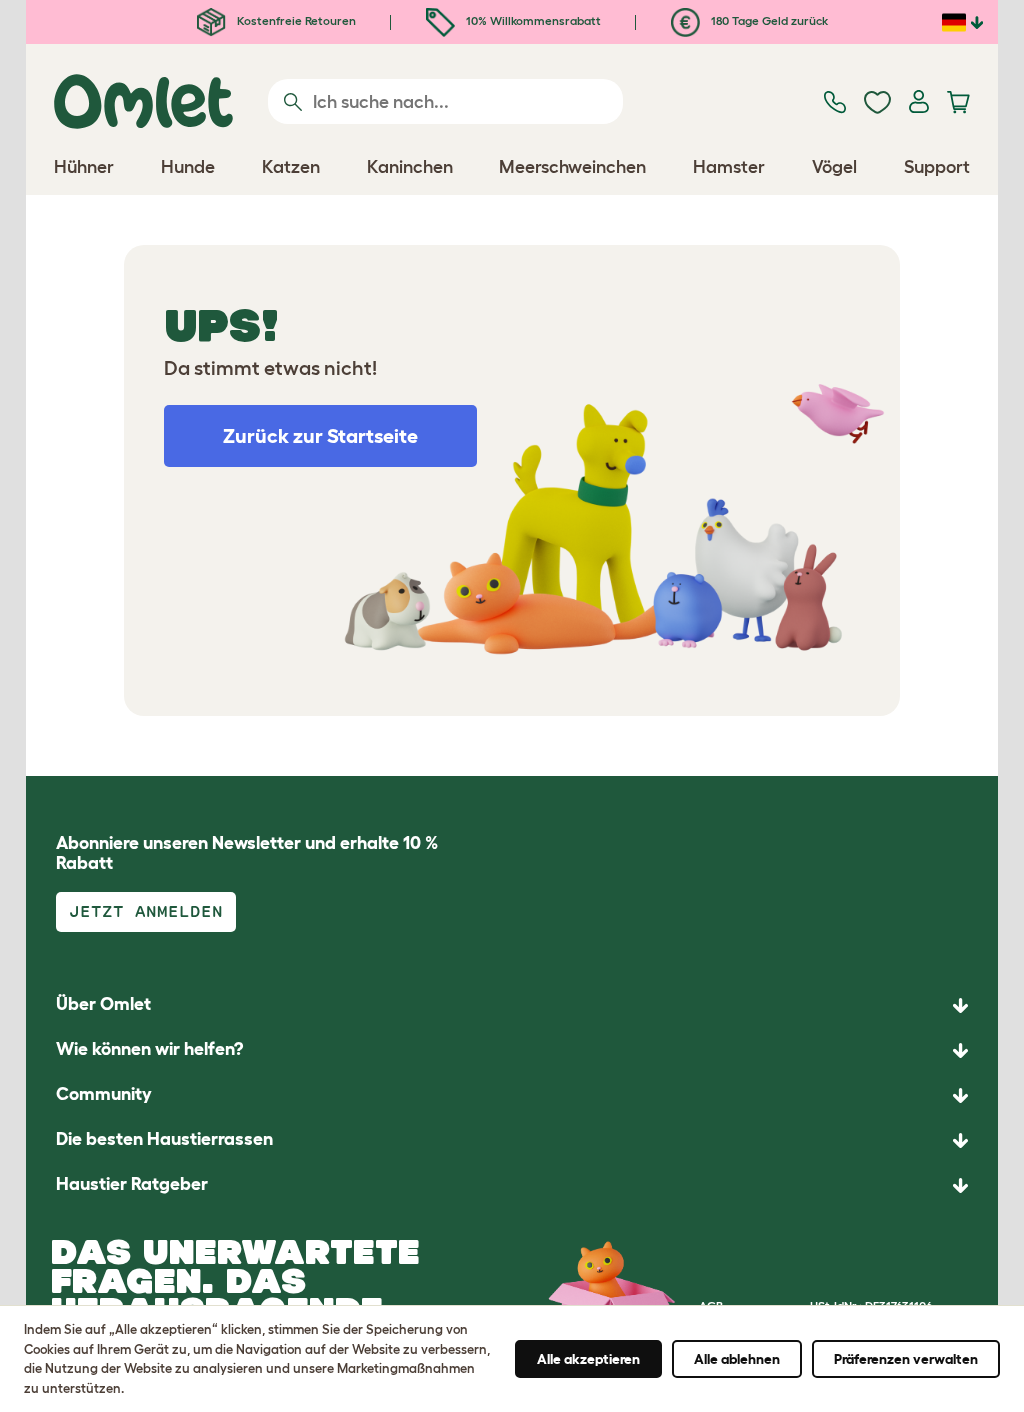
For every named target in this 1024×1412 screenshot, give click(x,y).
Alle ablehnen (737, 1359)
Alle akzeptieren (588, 1359)
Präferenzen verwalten (906, 1359)
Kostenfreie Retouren (295, 20)
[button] (512, 1185)
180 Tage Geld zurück (768, 20)
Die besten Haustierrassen (164, 1139)
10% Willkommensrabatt (532, 20)
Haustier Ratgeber (132, 1184)
